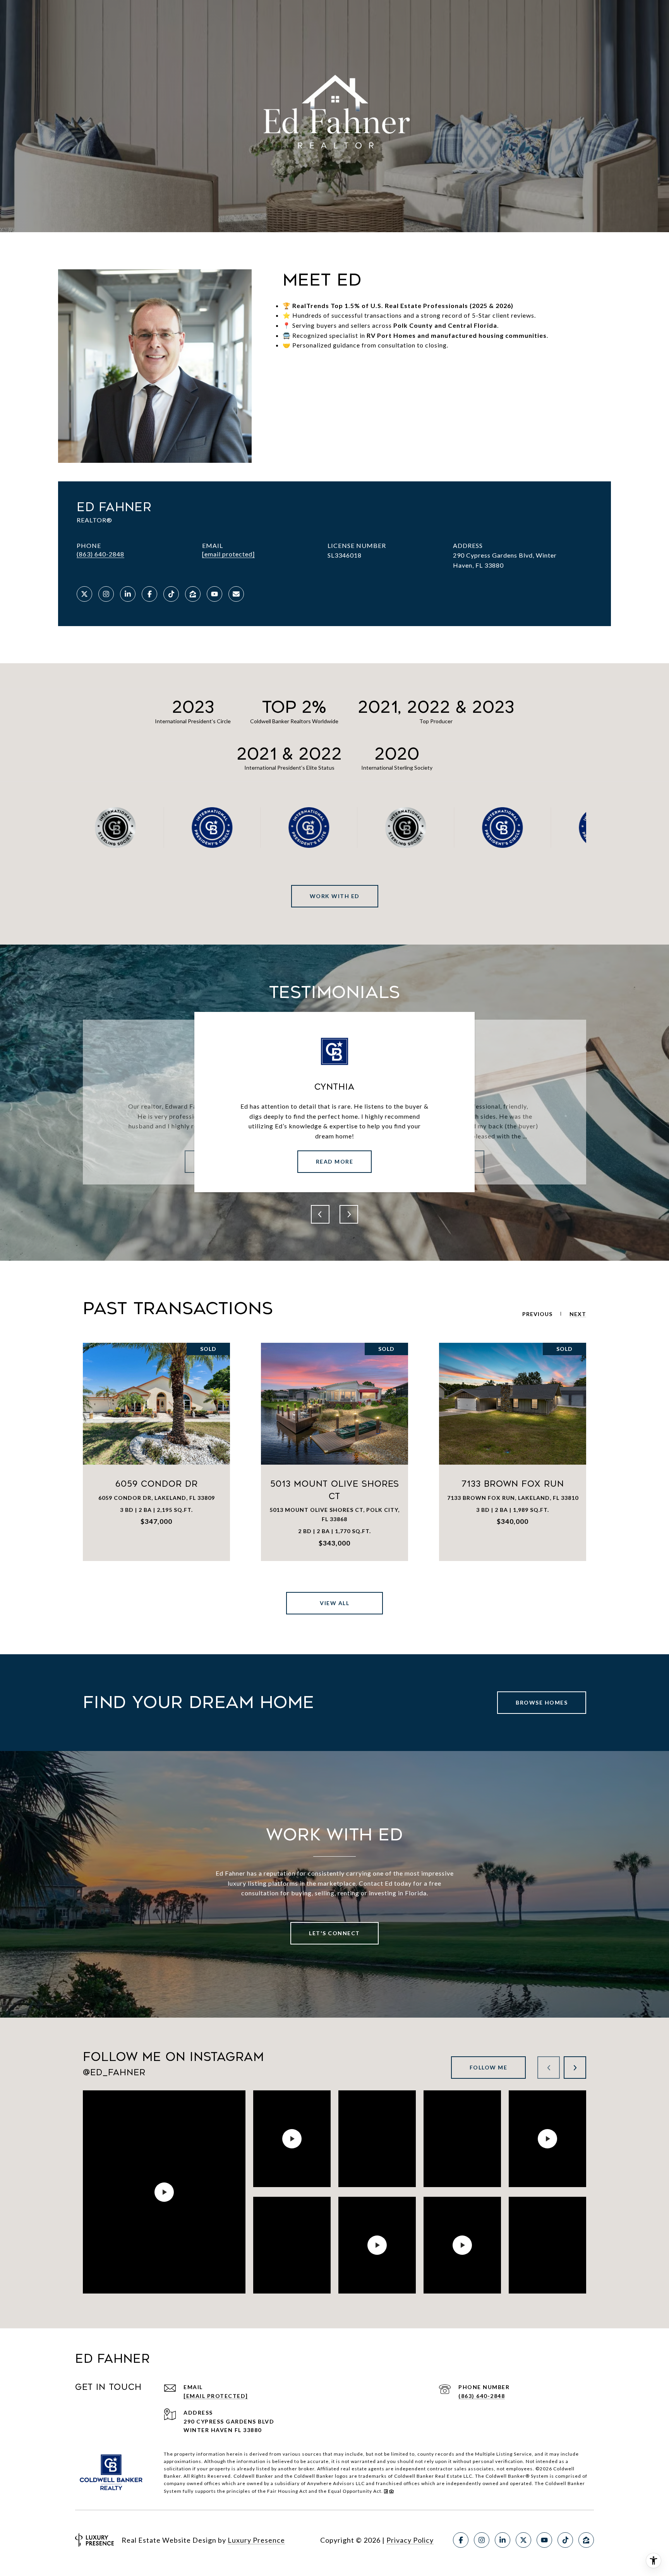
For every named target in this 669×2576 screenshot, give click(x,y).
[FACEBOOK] (149, 594)
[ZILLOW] (193, 594)
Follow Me (489, 2067)
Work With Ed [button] (335, 896)
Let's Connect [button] (334, 1933)
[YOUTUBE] (214, 594)
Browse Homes (542, 1702)
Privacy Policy (410, 2540)
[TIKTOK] (171, 594)
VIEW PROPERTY (157, 1452)
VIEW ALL (334, 1603)
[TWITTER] (84, 594)
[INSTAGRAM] (106, 594)
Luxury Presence (256, 2540)
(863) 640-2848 (100, 554)
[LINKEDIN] (128, 594)
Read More (335, 1161)
